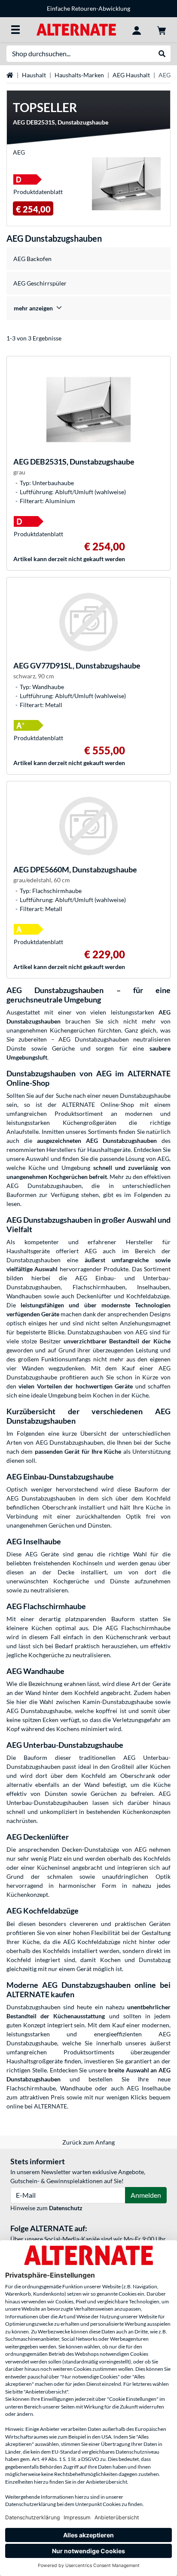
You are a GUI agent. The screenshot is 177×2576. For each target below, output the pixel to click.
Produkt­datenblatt (38, 192)
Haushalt (34, 75)
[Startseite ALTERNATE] (76, 29)
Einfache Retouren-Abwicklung (88, 8)
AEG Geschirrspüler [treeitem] (40, 283)
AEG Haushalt (131, 75)
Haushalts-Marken (79, 75)
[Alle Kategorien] (15, 30)
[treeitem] (88, 308)
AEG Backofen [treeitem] (32, 259)
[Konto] (137, 30)
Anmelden (146, 2195)
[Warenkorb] (162, 30)
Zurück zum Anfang (88, 2142)
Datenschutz (66, 2208)
